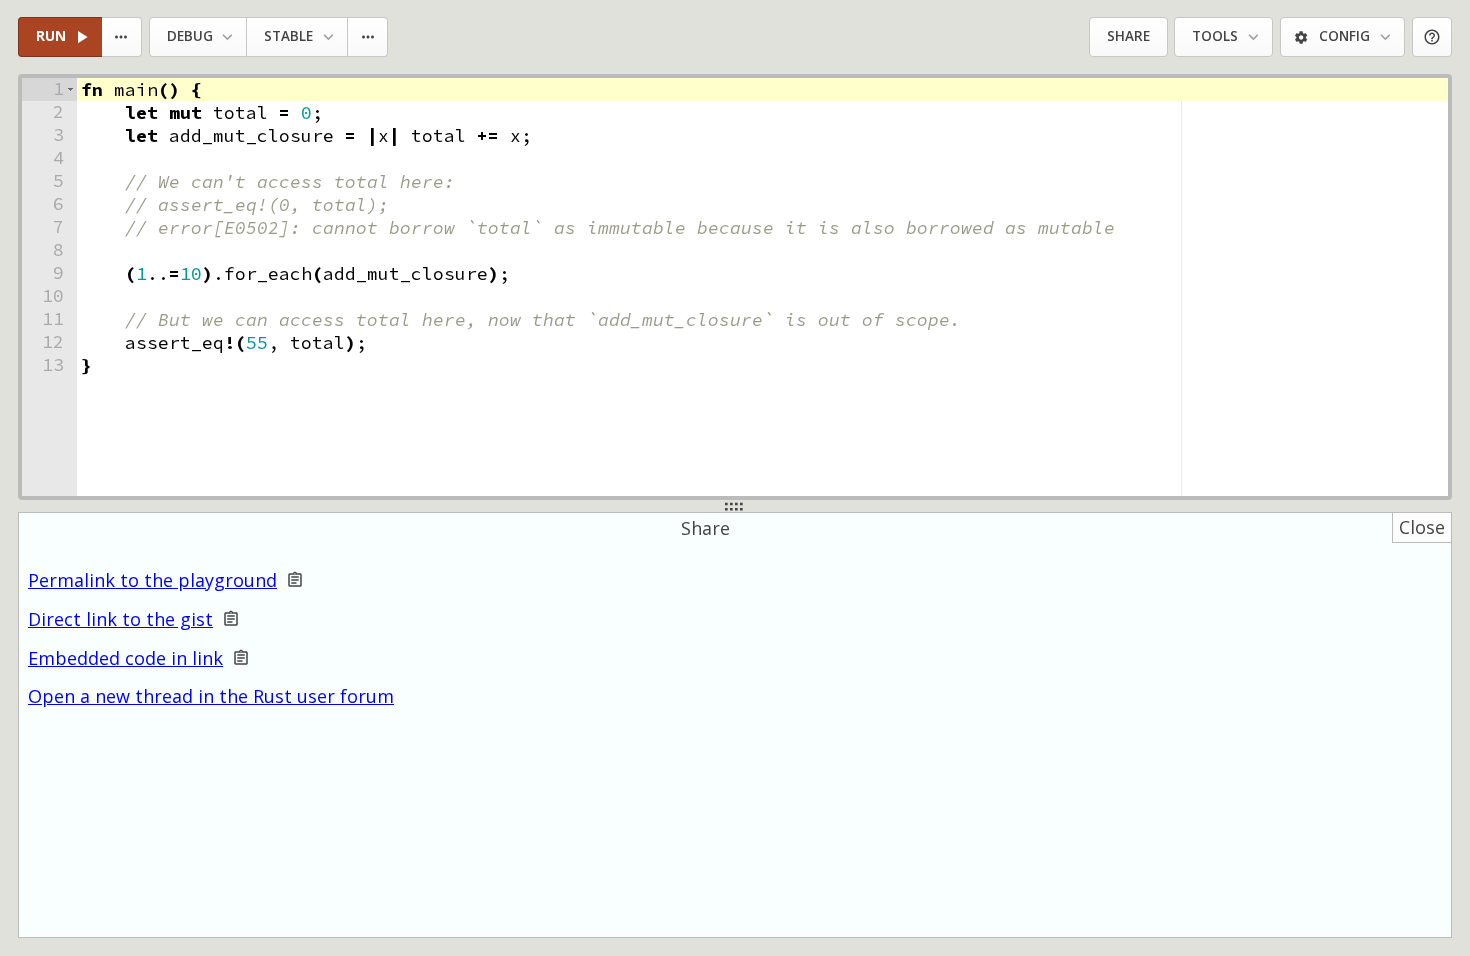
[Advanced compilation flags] (368, 37)
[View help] (1432, 37)
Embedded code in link (125, 658)
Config (1344, 36)
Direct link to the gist (120, 619)
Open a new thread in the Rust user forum (211, 696)
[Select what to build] (122, 37)
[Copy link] (295, 580)
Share (1128, 36)
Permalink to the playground (152, 580)
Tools (1215, 36)
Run (51, 36)
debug (190, 36)
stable (288, 36)
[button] (70, 89)
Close (1422, 527)
